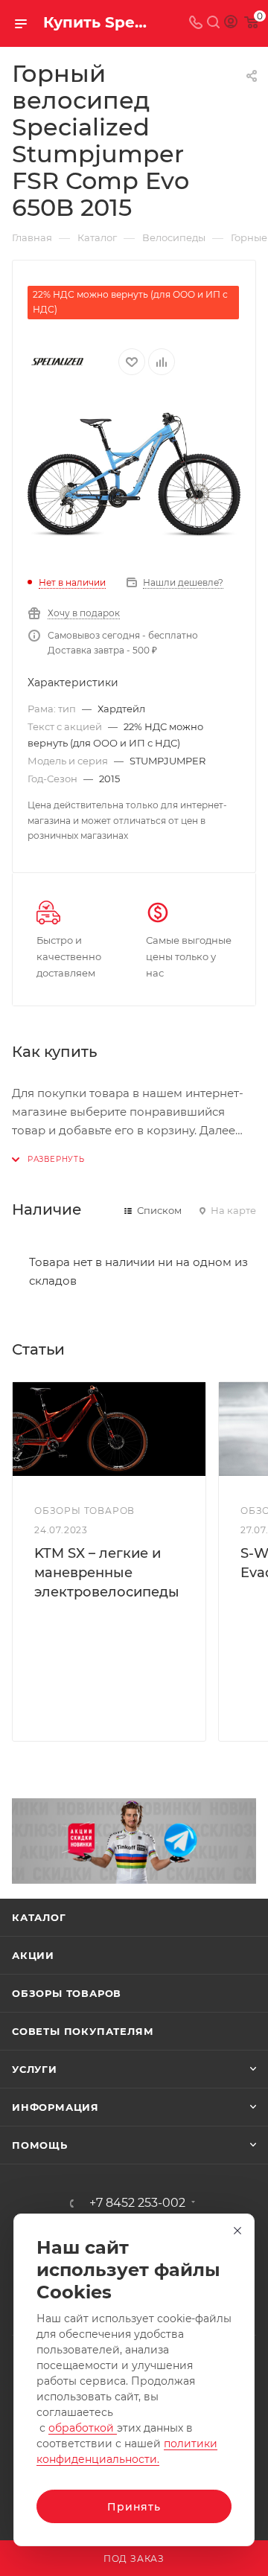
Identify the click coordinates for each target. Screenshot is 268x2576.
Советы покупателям (83, 2031)
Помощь (40, 2145)
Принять (134, 2507)
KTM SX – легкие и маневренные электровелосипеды (107, 1573)
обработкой (83, 2428)
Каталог (39, 1917)
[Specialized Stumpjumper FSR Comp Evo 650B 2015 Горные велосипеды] (134, 475)
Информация (55, 2107)
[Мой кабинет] (231, 23)
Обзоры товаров (67, 1993)
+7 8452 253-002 (137, 2203)
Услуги (35, 2069)
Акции (33, 1955)
